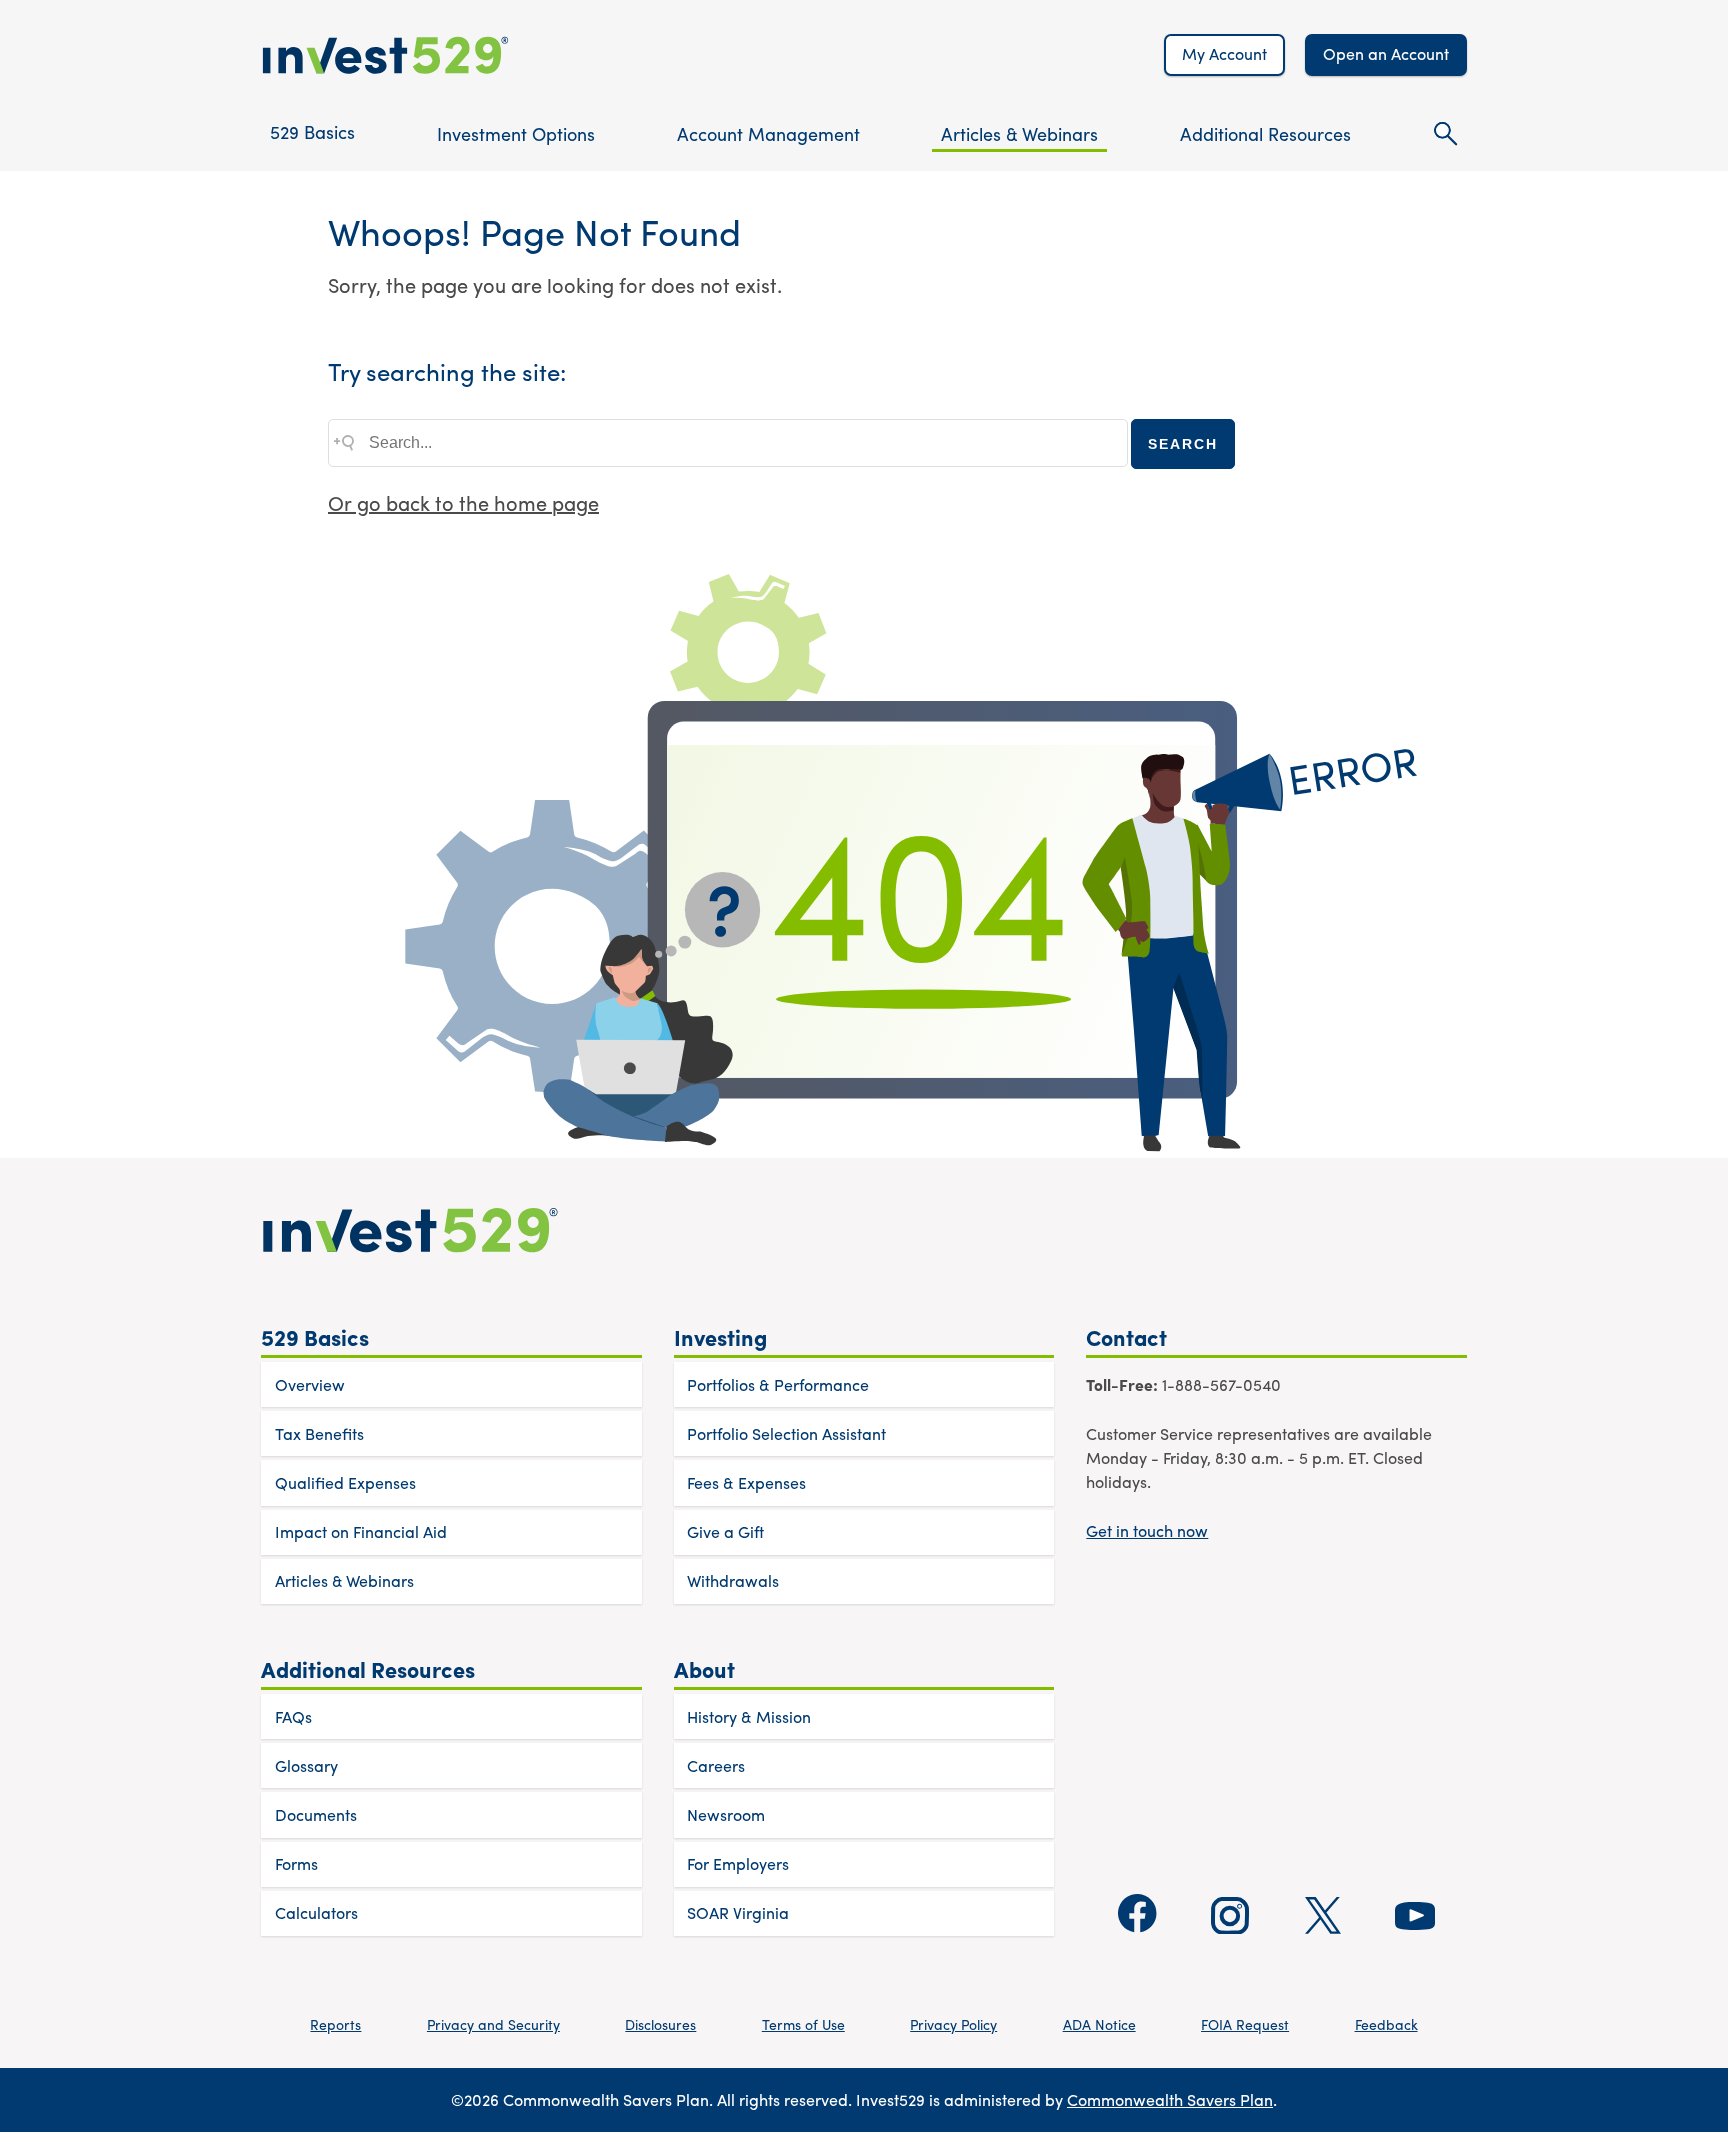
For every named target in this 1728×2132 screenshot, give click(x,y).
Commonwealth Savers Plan (1170, 2099)
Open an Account (1386, 53)
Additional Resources (1265, 133)
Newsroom (726, 1814)
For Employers (738, 1863)
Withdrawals (733, 1580)
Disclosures (660, 2024)
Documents (316, 1814)
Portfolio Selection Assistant (786, 1433)
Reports (335, 2024)
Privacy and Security (493, 2024)
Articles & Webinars (1019, 133)
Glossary (306, 1765)
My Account (1224, 53)
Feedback (1386, 2024)
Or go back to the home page (463, 502)
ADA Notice (1099, 2024)
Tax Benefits (319, 1433)
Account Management (768, 133)
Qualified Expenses (345, 1482)
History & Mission (749, 1716)
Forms (296, 1863)
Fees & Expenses (746, 1482)
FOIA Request (1245, 2024)
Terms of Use (803, 2024)
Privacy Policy (953, 2024)
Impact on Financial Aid (361, 1531)
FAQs (293, 1716)
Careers (716, 1765)
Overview (310, 1384)
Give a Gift (725, 1531)
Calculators (316, 1912)
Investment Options (516, 133)
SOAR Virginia (738, 1912)
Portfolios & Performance (778, 1384)
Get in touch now (1147, 1530)
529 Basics (312, 131)
